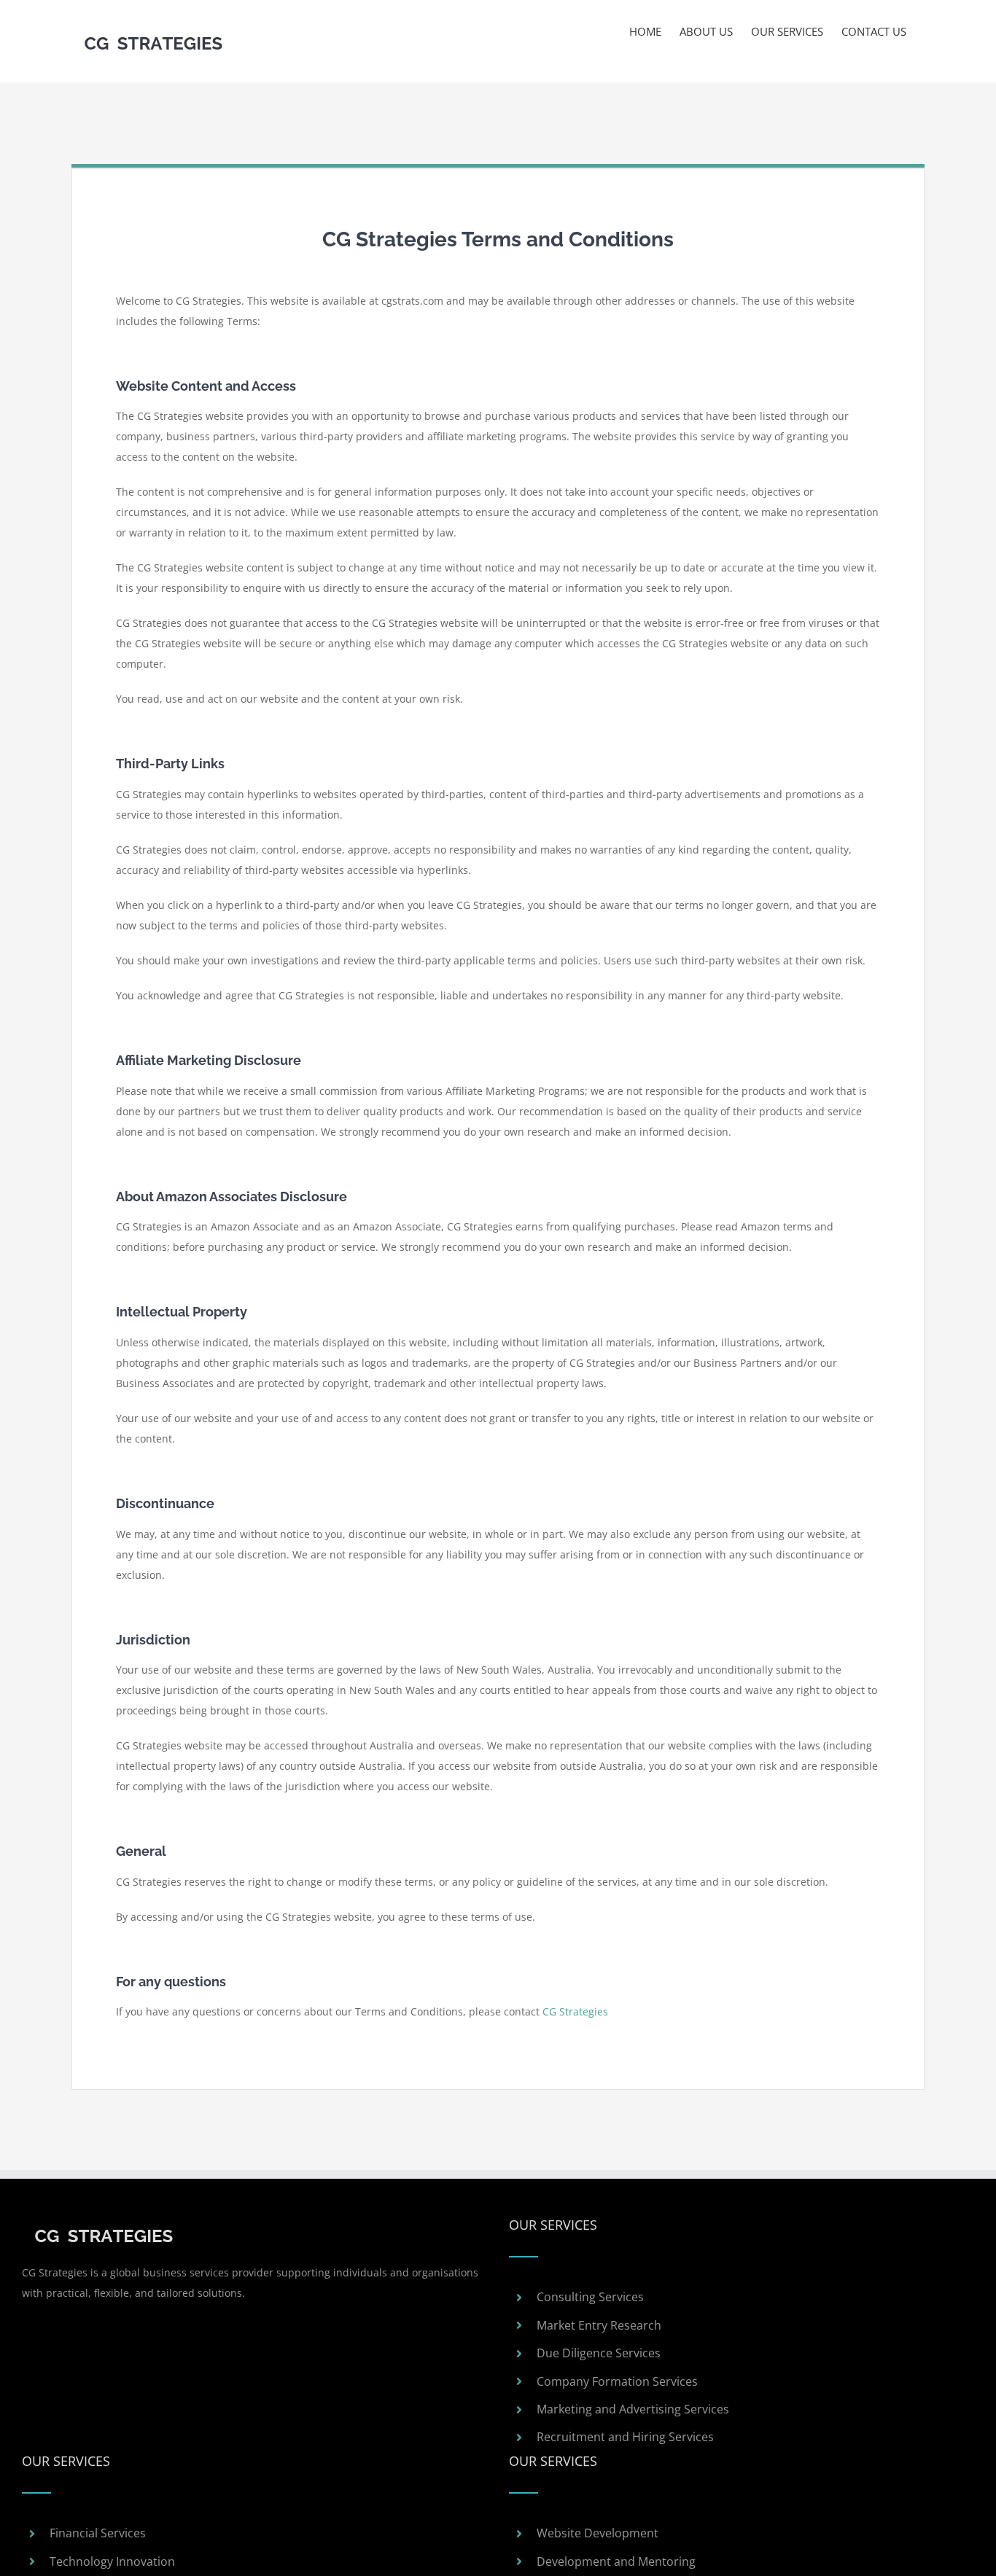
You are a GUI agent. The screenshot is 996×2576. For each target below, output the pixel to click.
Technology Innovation (112, 2561)
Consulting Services (590, 2297)
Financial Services (98, 2533)
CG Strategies (575, 2011)
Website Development (598, 2533)
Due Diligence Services (599, 2353)
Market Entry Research (599, 2325)
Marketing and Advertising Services (633, 2409)
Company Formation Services (617, 2381)
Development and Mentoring (616, 2561)
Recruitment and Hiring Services (625, 2437)
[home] (104, 2225)
